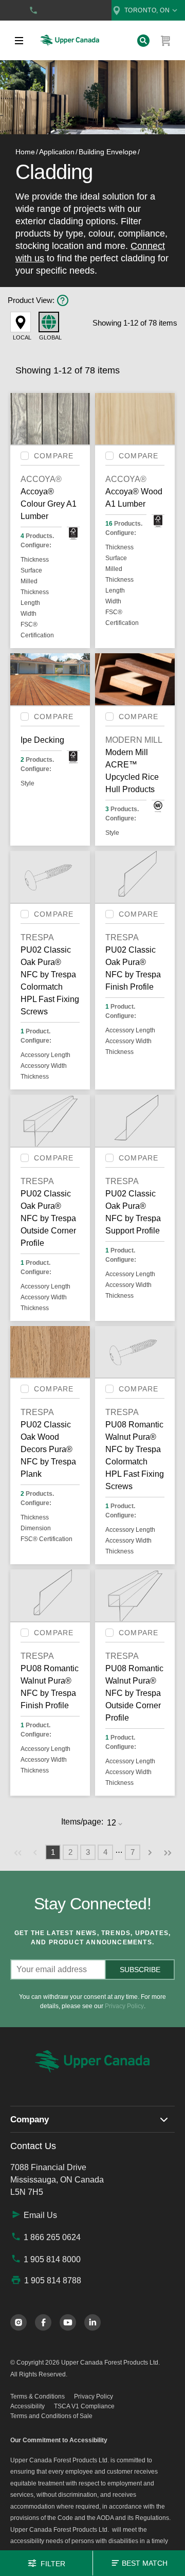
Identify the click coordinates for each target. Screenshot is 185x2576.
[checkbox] (25, 456)
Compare (54, 456)
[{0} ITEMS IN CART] (166, 41)
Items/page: (82, 1822)
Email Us (40, 2215)
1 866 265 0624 (52, 2237)
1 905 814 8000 (52, 2259)
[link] (18, 1852)
